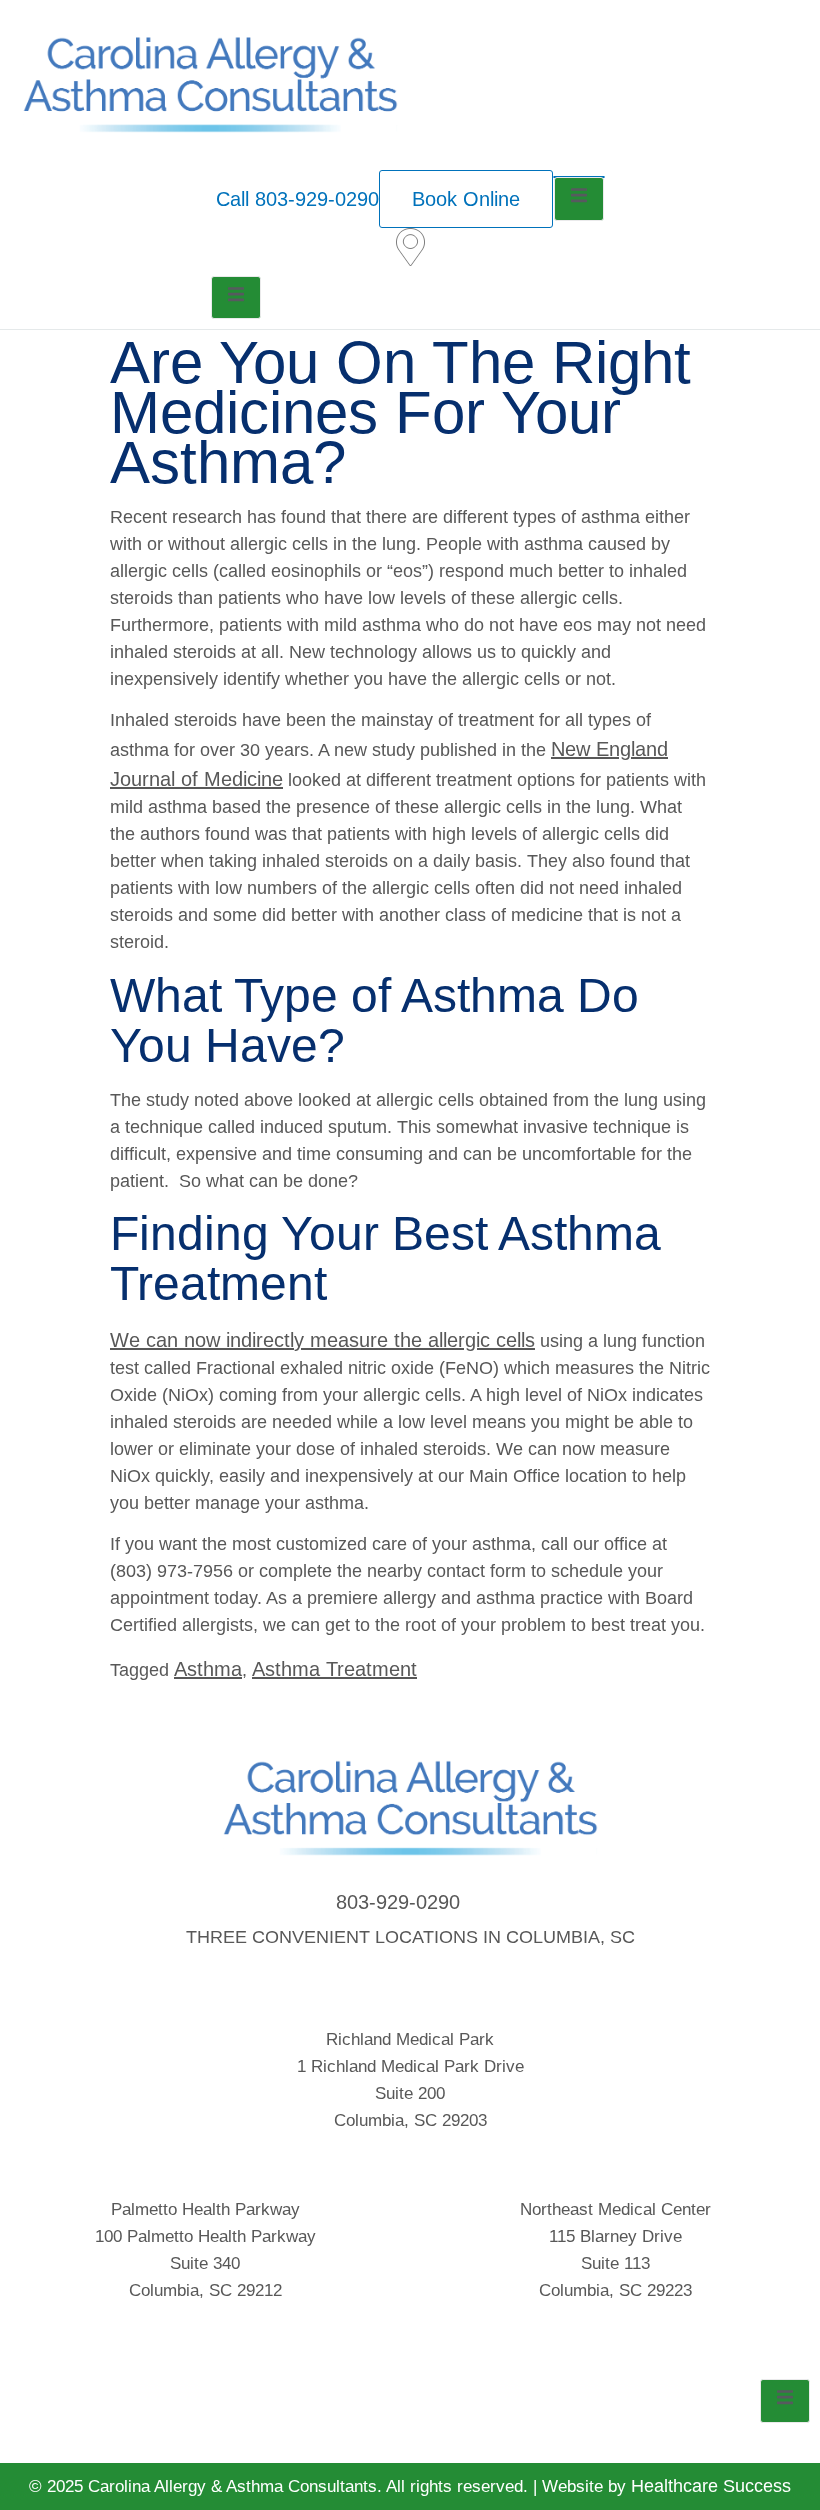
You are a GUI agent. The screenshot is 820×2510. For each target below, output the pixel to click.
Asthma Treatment (334, 1669)
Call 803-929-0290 (297, 199)
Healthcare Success (711, 2486)
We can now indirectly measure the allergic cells (322, 1340)
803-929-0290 (398, 1902)
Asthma (208, 1669)
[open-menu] (579, 198)
